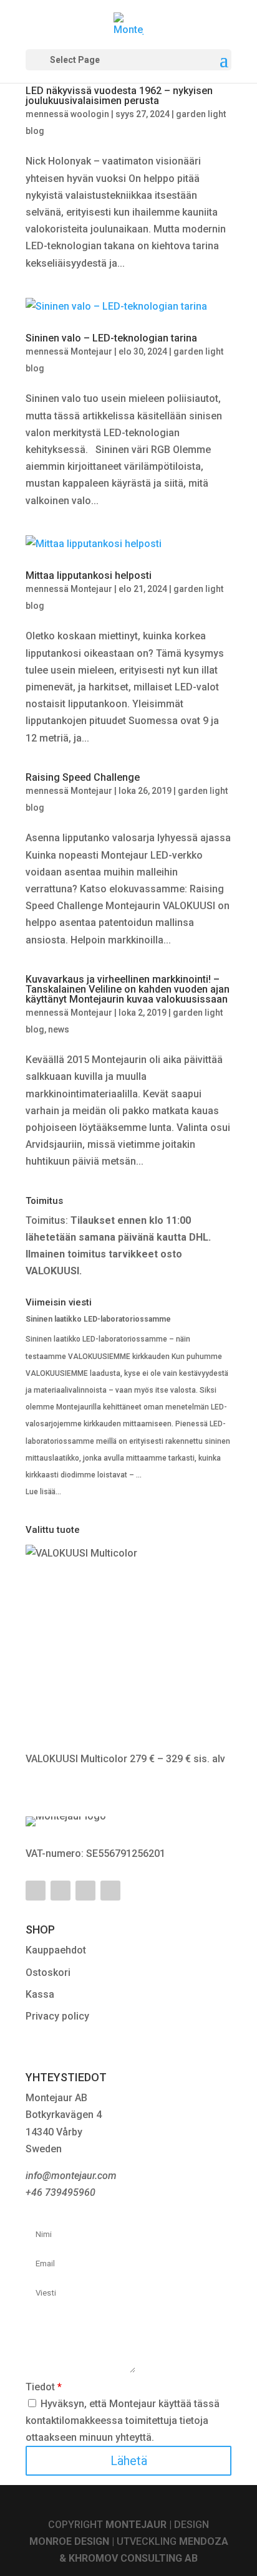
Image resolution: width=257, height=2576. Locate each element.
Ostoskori (48, 1973)
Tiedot (44, 2387)
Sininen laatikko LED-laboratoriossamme (98, 1319)
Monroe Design (69, 2541)
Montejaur (91, 351)
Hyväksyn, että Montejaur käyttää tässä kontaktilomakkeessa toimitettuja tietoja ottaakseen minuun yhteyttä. (123, 2421)
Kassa (40, 1994)
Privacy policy (57, 2016)
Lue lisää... (43, 1492)
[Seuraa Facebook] (36, 1891)
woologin (90, 114)
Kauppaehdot (56, 1950)
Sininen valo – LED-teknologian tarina (111, 338)
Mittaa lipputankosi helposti (89, 575)
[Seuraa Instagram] (110, 1891)
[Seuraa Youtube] (61, 1891)
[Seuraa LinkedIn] (85, 1891)
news (59, 1029)
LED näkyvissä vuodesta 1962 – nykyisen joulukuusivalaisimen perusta (119, 96)
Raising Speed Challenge (83, 777)
